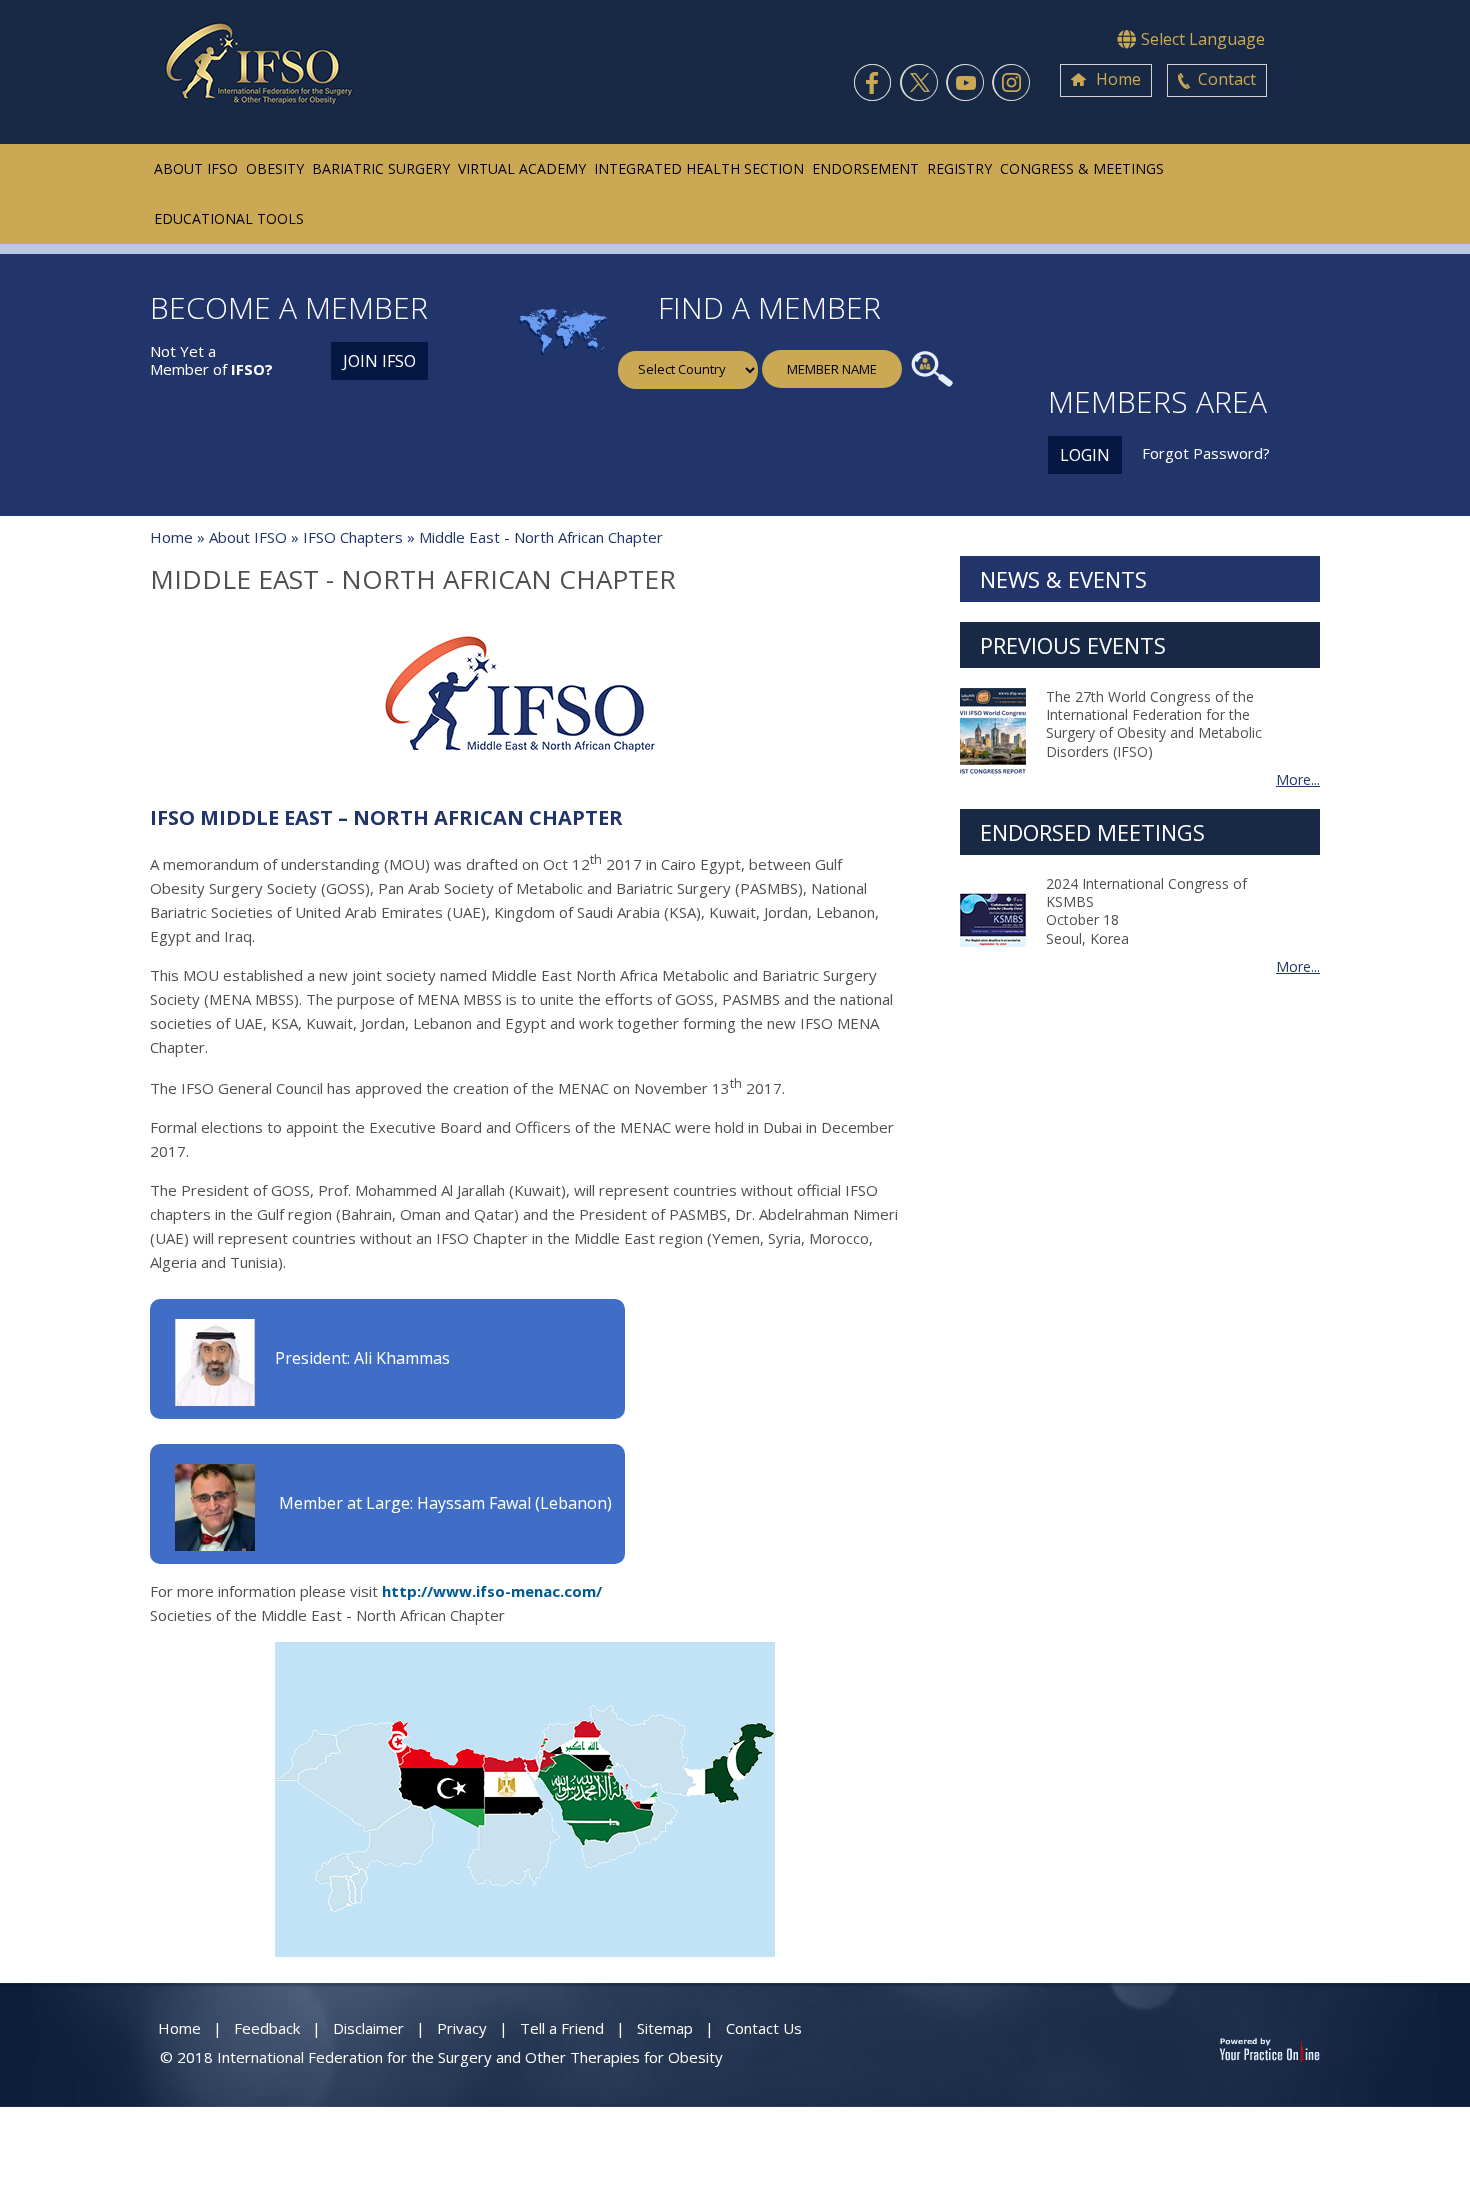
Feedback (267, 2028)
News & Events (1063, 579)
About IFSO (196, 168)
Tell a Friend (562, 2028)
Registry (959, 168)
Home (1118, 79)
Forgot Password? (1206, 453)
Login (1085, 455)
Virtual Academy (522, 168)
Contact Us (764, 2028)
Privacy (462, 2028)
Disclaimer (368, 2028)
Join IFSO (379, 361)
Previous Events (1073, 645)
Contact (1227, 79)
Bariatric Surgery (381, 168)
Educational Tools (229, 218)
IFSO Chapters (353, 537)
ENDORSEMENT (865, 168)
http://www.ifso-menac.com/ (492, 1591)
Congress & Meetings (1082, 168)
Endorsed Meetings (1092, 832)
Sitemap (665, 2028)
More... (1298, 780)
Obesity (275, 168)
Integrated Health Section (699, 168)
